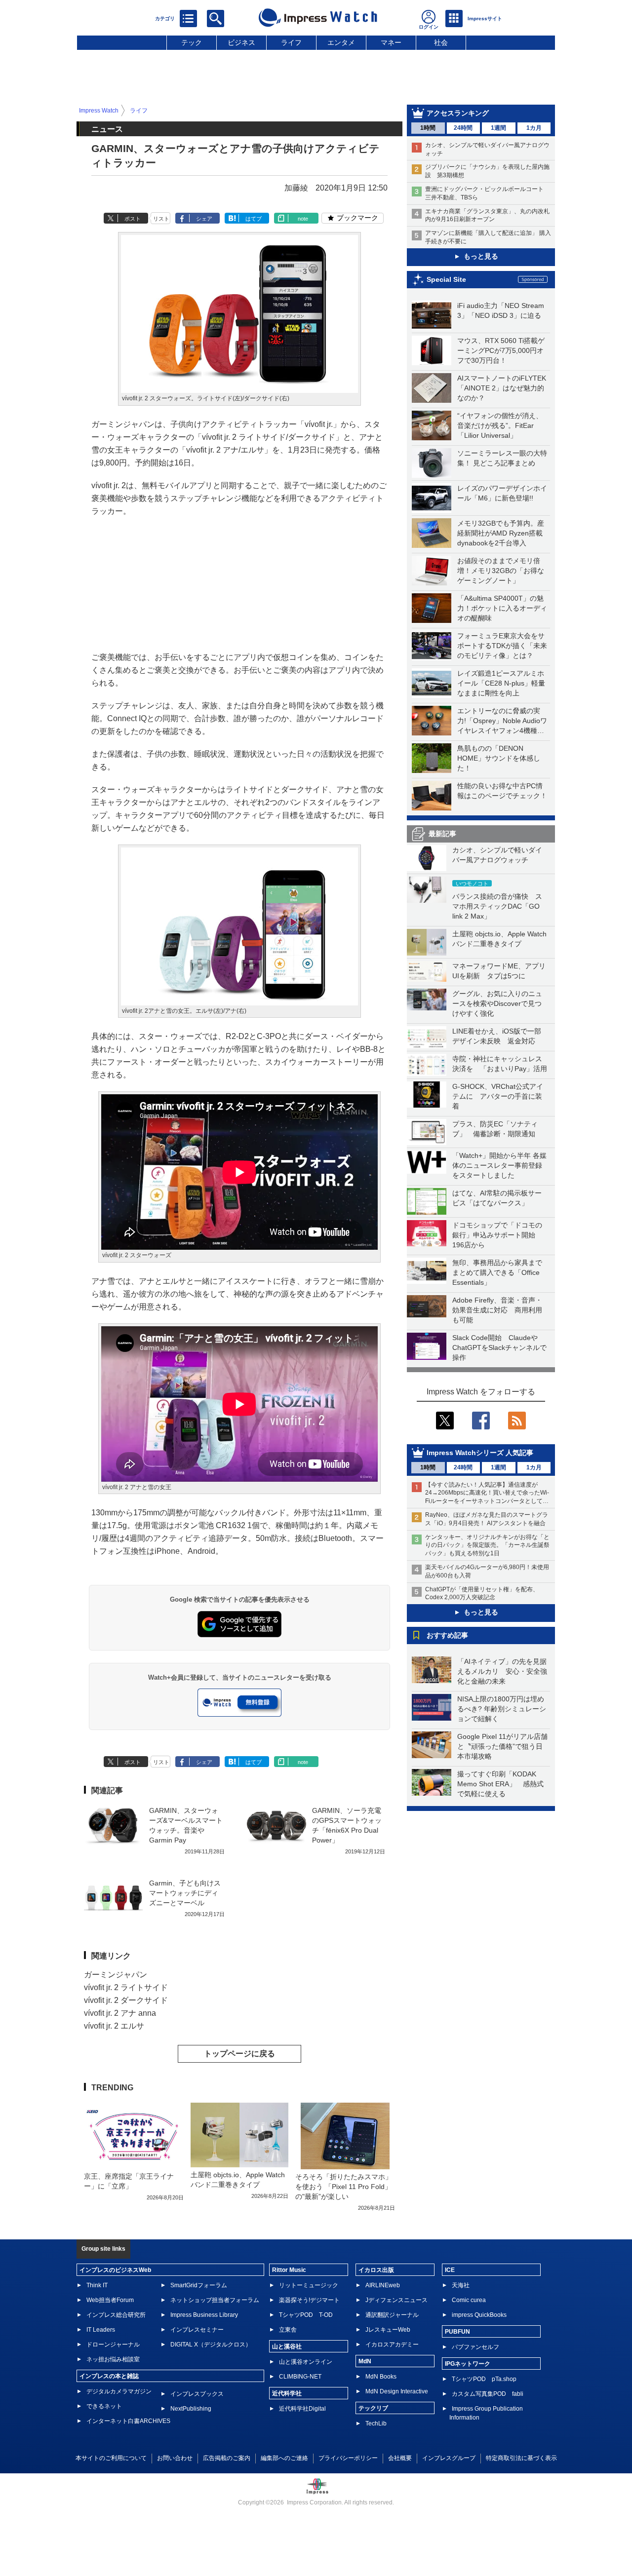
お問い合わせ (175, 2458)
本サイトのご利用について (111, 2458)
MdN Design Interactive (397, 2391)
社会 (441, 42)
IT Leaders (101, 2330)
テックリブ (373, 2408)
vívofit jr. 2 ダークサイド (126, 2000)
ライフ (291, 42)
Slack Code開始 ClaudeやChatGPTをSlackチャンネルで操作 (499, 1347)
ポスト (133, 219)
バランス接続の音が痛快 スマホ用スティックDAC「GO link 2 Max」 (497, 906)
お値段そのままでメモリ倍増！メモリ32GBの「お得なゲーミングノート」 (501, 571)
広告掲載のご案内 (227, 2458)
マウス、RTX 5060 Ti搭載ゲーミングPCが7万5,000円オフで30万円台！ (501, 350)
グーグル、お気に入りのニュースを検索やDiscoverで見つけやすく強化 (497, 1003)
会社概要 (400, 2458)
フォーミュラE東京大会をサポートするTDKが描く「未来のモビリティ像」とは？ (502, 646)
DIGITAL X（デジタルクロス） (211, 2345)
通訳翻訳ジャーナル (392, 2315)
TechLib (376, 2423)
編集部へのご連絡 (284, 2458)
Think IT (97, 2285)
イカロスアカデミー (392, 2345)
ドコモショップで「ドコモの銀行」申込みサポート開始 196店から (497, 1235)
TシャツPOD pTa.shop (484, 2379)
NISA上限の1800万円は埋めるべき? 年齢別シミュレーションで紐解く (502, 1709)
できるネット (104, 2406)
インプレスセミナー (197, 2330)
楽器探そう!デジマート (309, 2300)
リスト (161, 219)
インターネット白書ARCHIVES (128, 2421)
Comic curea (469, 2300)
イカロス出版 (376, 2270)
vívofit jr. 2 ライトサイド (126, 1987)
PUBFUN (457, 2332)
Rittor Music (289, 2270)
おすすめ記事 (447, 1635)
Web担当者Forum (110, 2300)
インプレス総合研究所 (116, 2315)
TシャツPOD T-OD (306, 2315)
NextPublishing (191, 2409)
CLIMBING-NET (300, 2377)
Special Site (446, 279)
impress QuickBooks (479, 2315)
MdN (365, 2361)
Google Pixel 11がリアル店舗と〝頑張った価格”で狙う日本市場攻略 (502, 1746)
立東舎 (288, 2330)
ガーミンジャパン (116, 1975)
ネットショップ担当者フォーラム (215, 2300)
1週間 (498, 128)
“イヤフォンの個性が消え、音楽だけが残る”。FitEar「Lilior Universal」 (500, 425)
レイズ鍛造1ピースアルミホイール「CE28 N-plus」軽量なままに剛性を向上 (501, 683)
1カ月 (534, 128)
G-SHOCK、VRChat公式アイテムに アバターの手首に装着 (498, 1096)
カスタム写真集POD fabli (488, 2394)
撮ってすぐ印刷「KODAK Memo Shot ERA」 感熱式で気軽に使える (500, 1784)
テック (192, 42)
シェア (204, 219)
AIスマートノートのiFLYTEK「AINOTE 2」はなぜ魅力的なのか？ (502, 388)
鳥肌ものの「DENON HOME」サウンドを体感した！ (499, 758)
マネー (391, 42)
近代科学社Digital (302, 2409)
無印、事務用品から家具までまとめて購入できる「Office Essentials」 (497, 1272)
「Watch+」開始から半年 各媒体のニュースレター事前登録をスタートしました (499, 1165)
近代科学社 (287, 2393)
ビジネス (241, 42)
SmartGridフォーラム (199, 2285)
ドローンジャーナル (113, 2345)
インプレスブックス (197, 2394)
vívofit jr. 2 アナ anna (120, 2013)
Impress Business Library (204, 2315)
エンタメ (341, 42)
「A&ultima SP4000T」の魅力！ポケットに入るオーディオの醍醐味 (502, 608)
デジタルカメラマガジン (119, 2391)
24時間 (463, 128)
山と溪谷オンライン (306, 2362)
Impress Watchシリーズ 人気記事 (480, 1453)
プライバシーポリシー (348, 2458)
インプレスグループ (449, 2458)
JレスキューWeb (388, 2330)
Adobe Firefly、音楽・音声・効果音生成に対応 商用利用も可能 (497, 1310)
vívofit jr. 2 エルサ (114, 2026)
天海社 (461, 2285)
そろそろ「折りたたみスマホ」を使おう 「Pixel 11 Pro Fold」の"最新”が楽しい (344, 2187)
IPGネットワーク (468, 2364)
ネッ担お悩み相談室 (113, 2359)
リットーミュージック (309, 2285)
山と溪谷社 (287, 2346)
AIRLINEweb (383, 2285)
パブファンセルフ (475, 2347)
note (303, 219)
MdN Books (381, 2377)
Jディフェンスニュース (396, 2300)
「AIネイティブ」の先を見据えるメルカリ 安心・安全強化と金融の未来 (502, 1671)
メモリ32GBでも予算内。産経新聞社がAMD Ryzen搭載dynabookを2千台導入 (501, 533)
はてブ (254, 219)
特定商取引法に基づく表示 (521, 2458)
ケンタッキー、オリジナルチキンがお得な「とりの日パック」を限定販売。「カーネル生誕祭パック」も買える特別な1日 (487, 1545)
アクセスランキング (458, 113)
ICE (450, 2270)
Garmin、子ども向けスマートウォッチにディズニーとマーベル (185, 1893)
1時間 (428, 128)
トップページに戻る (239, 2054)
